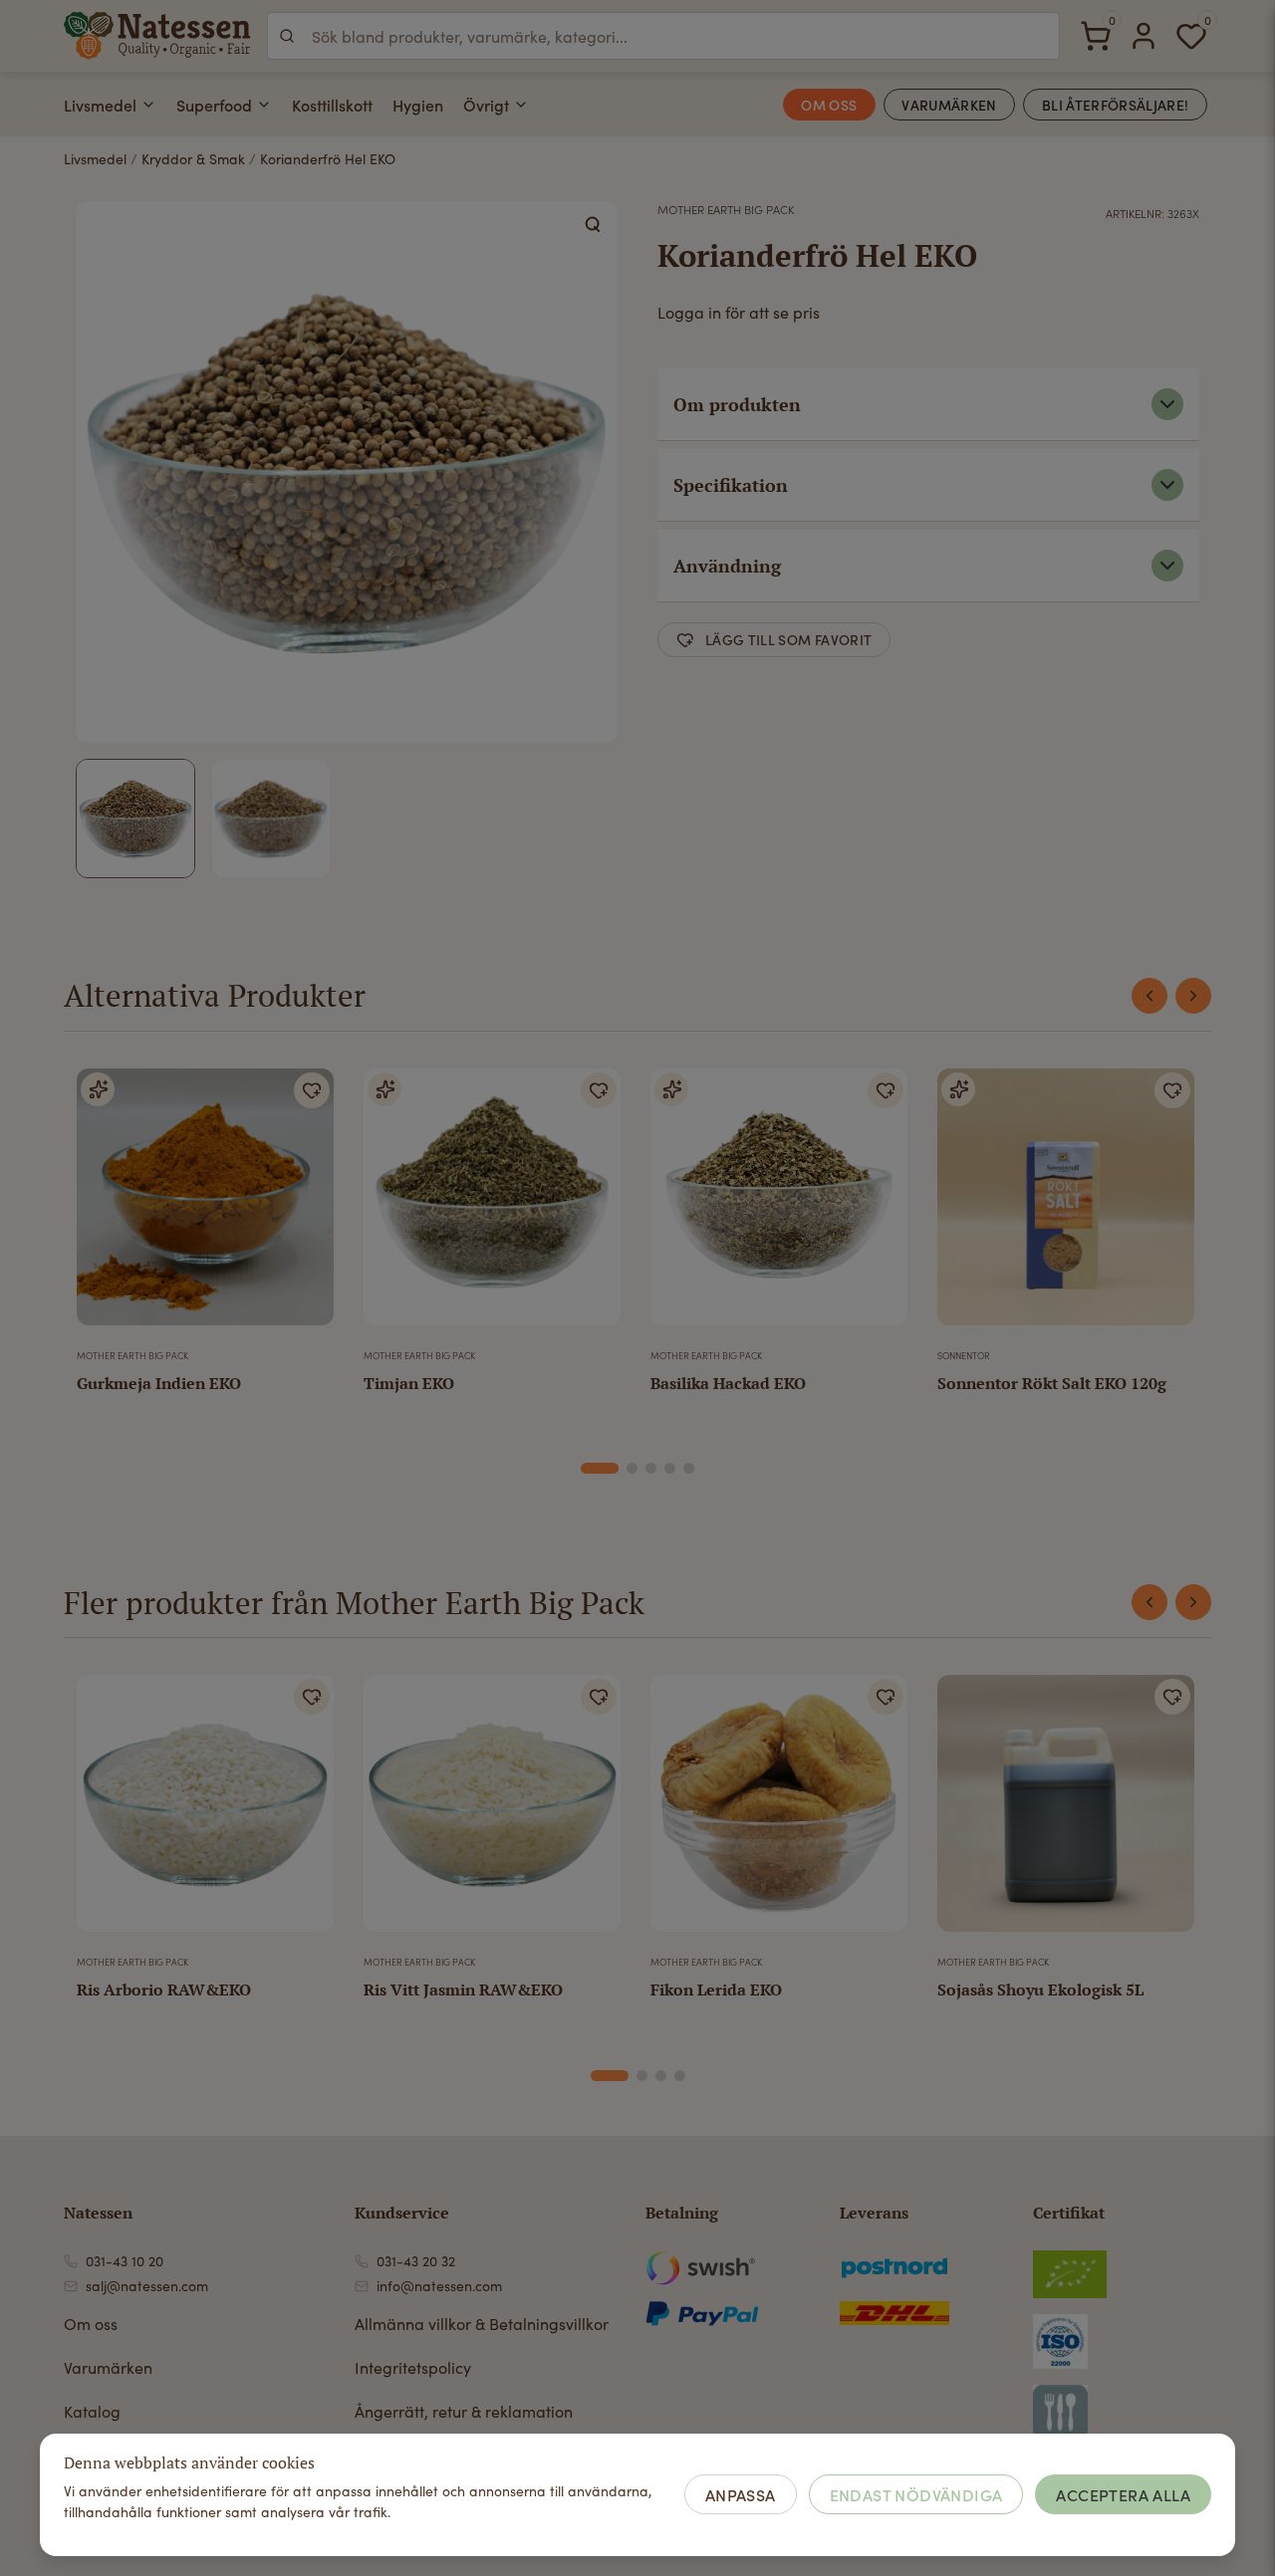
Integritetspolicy (413, 2367)
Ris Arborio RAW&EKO (164, 1990)
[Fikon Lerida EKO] (779, 1811)
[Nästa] (1193, 996)
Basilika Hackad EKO (728, 1383)
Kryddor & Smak (193, 159)
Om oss (91, 2324)
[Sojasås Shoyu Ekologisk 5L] (1066, 1811)
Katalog (92, 2411)
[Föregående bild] (678, 1811)
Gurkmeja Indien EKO (159, 1383)
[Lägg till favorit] (312, 1090)
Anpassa (741, 2494)
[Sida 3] (651, 1468)
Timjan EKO (409, 1383)
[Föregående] (1149, 996)
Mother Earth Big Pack (726, 209)
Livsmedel (100, 105)
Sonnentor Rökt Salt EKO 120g (1052, 1383)
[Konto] (1144, 36)
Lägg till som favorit (788, 639)
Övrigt (486, 105)
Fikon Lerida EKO (716, 1990)
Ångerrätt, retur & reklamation (464, 2411)
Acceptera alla (1123, 2494)
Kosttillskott (332, 105)
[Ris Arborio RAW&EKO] (205, 1811)
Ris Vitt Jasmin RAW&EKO (463, 1990)
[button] (594, 225)
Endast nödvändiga (916, 2494)
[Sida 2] (632, 1468)
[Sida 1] (600, 1468)
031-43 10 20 (125, 2261)
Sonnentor (964, 1355)
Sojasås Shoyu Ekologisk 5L (1040, 1990)
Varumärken (108, 2367)
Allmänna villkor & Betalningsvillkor (482, 2324)
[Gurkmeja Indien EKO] (205, 1205)
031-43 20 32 (416, 2261)
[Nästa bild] (880, 1811)
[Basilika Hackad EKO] (779, 1205)
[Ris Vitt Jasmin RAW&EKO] (492, 1811)
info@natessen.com (439, 2286)
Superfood (214, 105)
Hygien (418, 105)
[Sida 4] (670, 1468)
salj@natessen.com (147, 2286)
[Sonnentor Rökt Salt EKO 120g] (1066, 1205)
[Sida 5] (689, 1468)
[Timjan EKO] (492, 1205)
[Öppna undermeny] (148, 105)
